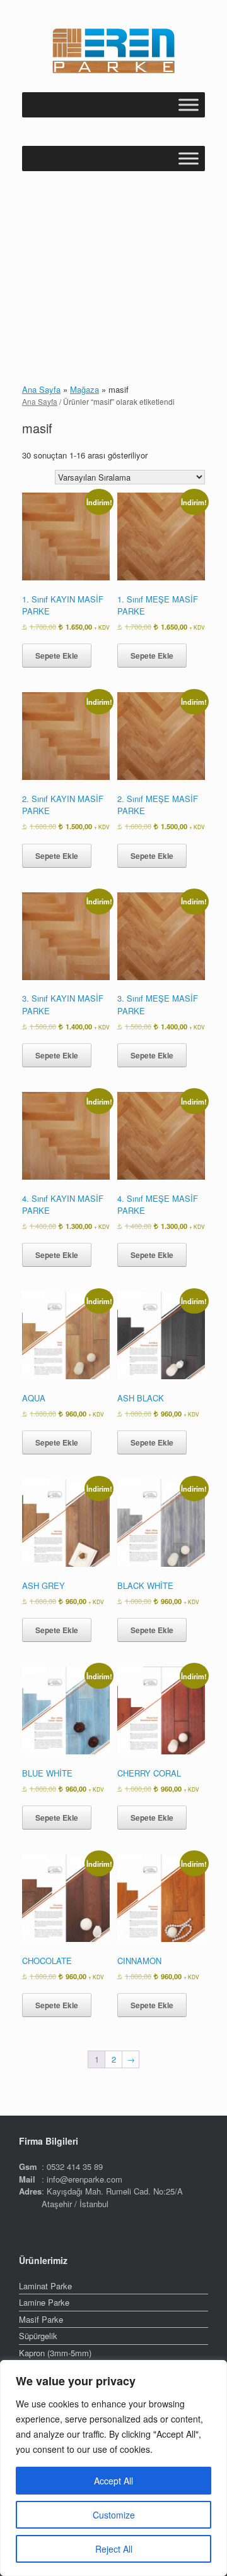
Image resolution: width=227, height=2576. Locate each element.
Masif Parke (41, 2319)
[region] (113, 2468)
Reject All (114, 2549)
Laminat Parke (45, 2286)
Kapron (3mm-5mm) (55, 2353)
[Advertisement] (113, 266)
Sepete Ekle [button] (57, 656)
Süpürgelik (38, 2336)
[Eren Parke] (113, 51)
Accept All (113, 2481)
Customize (114, 2515)
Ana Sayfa (41, 389)
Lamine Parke (44, 2302)
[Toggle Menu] (189, 105)
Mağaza (84, 389)
